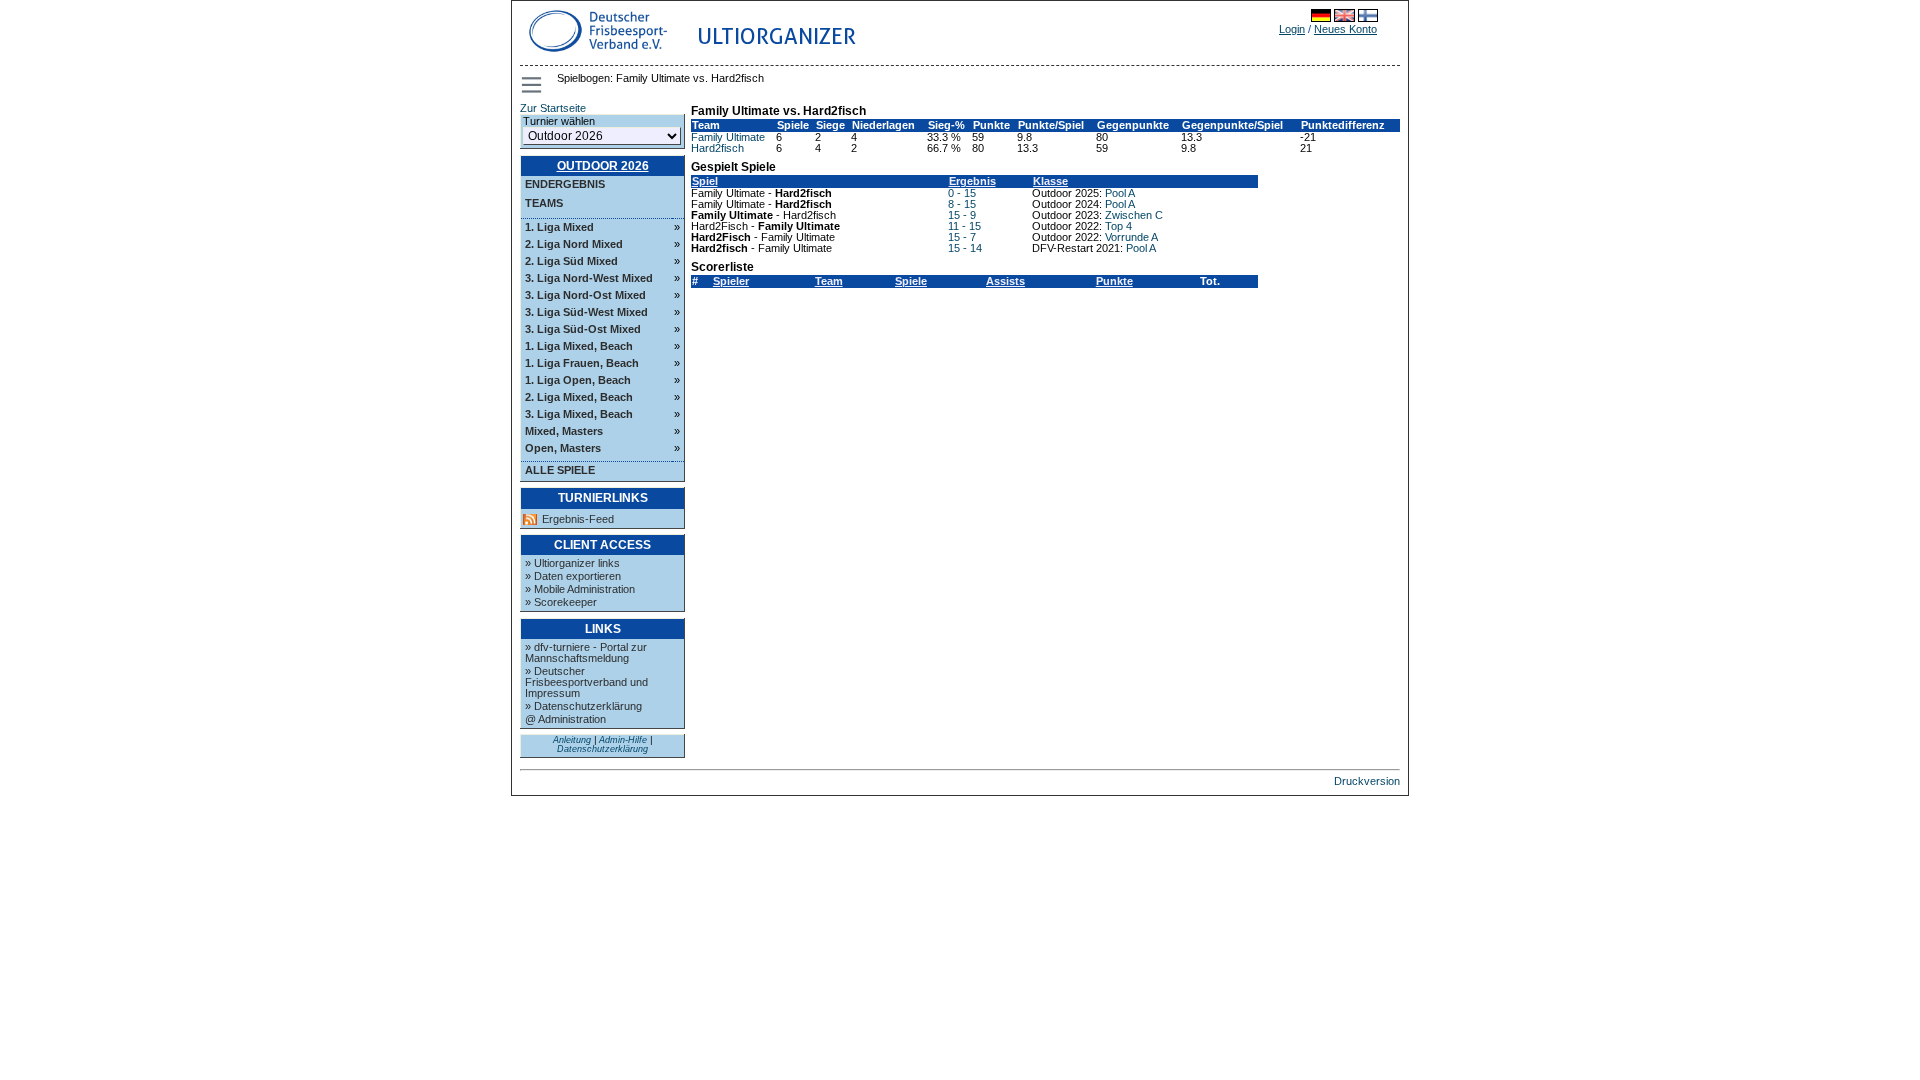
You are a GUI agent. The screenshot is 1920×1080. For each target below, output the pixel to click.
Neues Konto (1345, 29)
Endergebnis (565, 184)
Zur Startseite (553, 108)
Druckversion (1367, 781)
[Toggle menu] (533, 85)
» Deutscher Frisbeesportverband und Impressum (586, 682)
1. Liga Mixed (559, 227)
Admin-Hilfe (623, 740)
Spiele (911, 281)
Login (1292, 29)
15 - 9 (962, 215)
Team (829, 281)
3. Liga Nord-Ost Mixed (585, 295)
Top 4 (1118, 226)
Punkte (1114, 281)
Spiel (705, 181)
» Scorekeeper (561, 602)
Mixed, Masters (564, 431)
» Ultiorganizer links (572, 563)
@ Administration (565, 719)
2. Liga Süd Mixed (571, 261)
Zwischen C (1134, 215)
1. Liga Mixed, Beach (579, 346)
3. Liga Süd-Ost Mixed (583, 329)
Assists (1005, 281)
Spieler (731, 281)
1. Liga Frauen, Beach (582, 363)
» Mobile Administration (580, 589)
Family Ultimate (728, 137)
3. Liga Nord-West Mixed (589, 278)
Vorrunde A (1131, 237)
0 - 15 (962, 193)
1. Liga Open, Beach (578, 380)
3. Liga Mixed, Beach (579, 414)
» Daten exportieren (573, 576)
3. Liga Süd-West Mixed (586, 312)
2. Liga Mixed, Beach (579, 397)
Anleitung (572, 740)
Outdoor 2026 (603, 166)
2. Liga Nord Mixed (574, 244)
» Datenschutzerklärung (583, 706)
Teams (544, 203)
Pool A (1120, 193)
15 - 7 (962, 237)
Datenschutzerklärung (602, 749)
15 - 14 (965, 248)
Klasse (1050, 181)
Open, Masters (563, 448)
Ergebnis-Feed (578, 519)
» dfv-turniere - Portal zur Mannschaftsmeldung (586, 652)
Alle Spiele (560, 470)
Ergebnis (972, 181)
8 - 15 (962, 204)
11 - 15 (964, 226)
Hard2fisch (717, 148)
